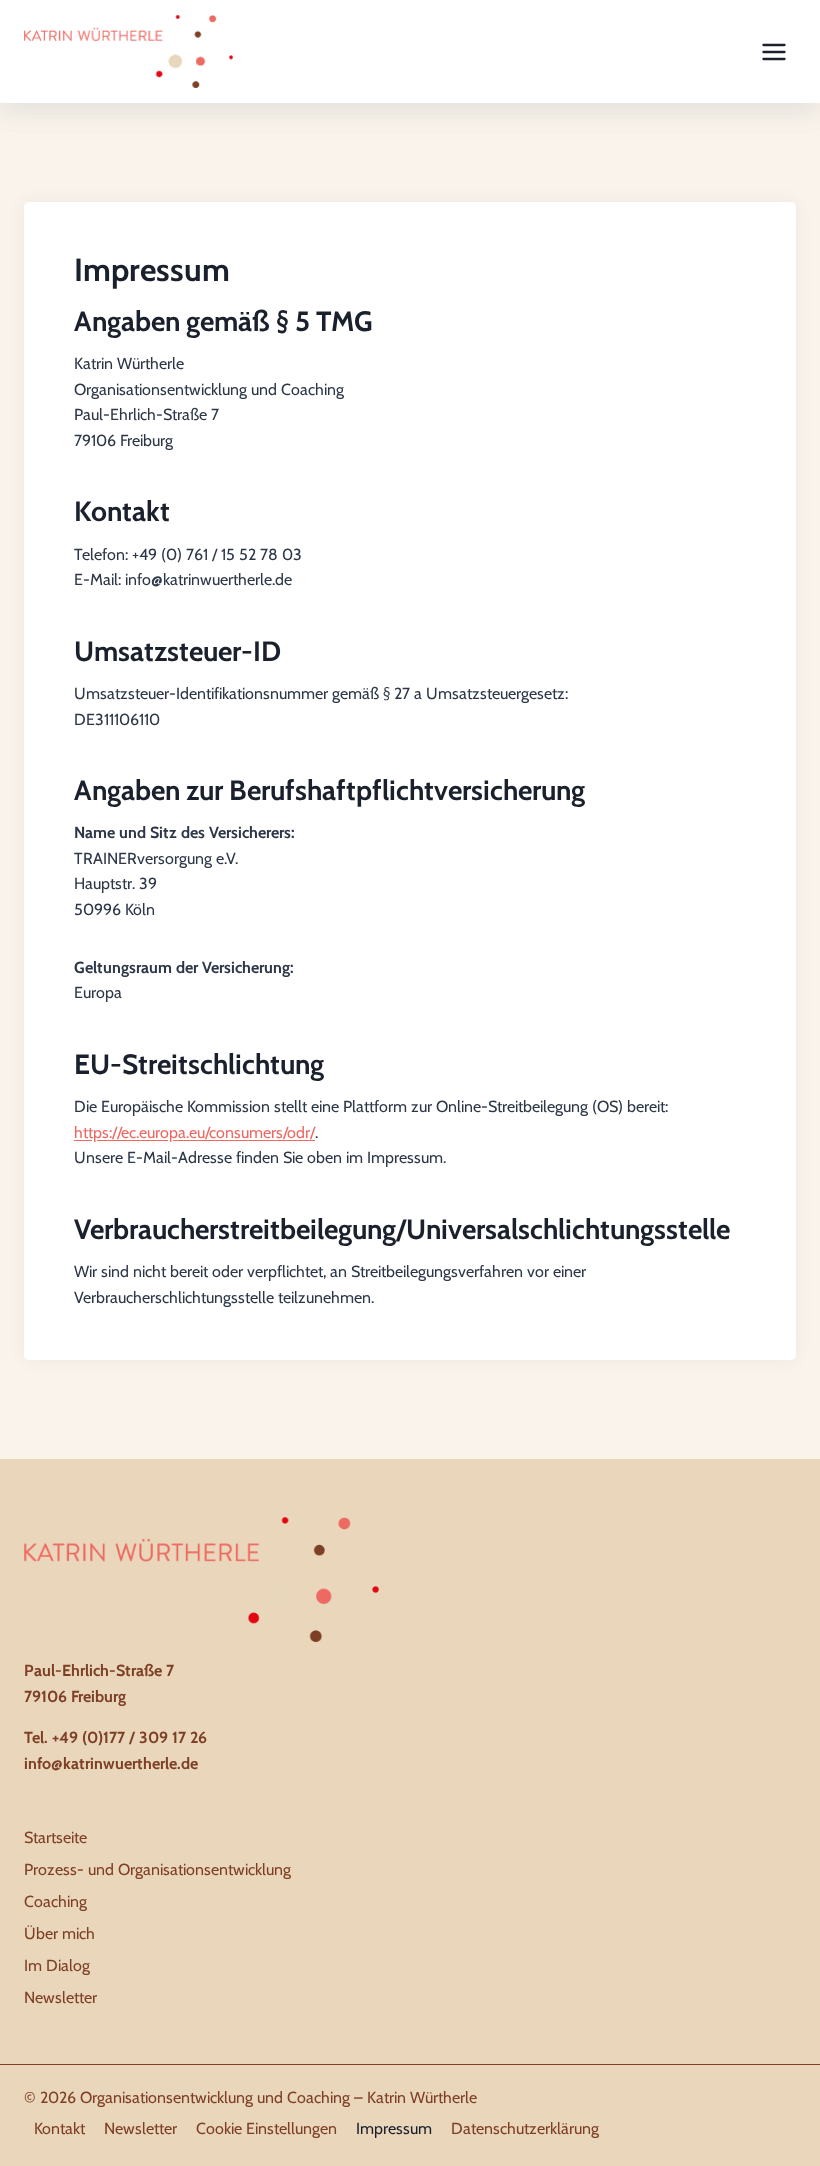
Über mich (59, 1933)
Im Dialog (57, 1965)
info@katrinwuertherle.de (111, 1763)
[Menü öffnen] (773, 51)
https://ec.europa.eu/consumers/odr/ (194, 1132)
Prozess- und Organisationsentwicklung (157, 1869)
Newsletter (60, 1997)
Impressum (394, 2128)
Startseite (55, 1837)
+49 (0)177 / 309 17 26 (129, 1737)
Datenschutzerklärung (525, 2128)
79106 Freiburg (75, 1696)
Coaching (55, 1901)
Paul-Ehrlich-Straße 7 (99, 1670)
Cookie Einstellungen (266, 2128)
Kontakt (59, 2128)
